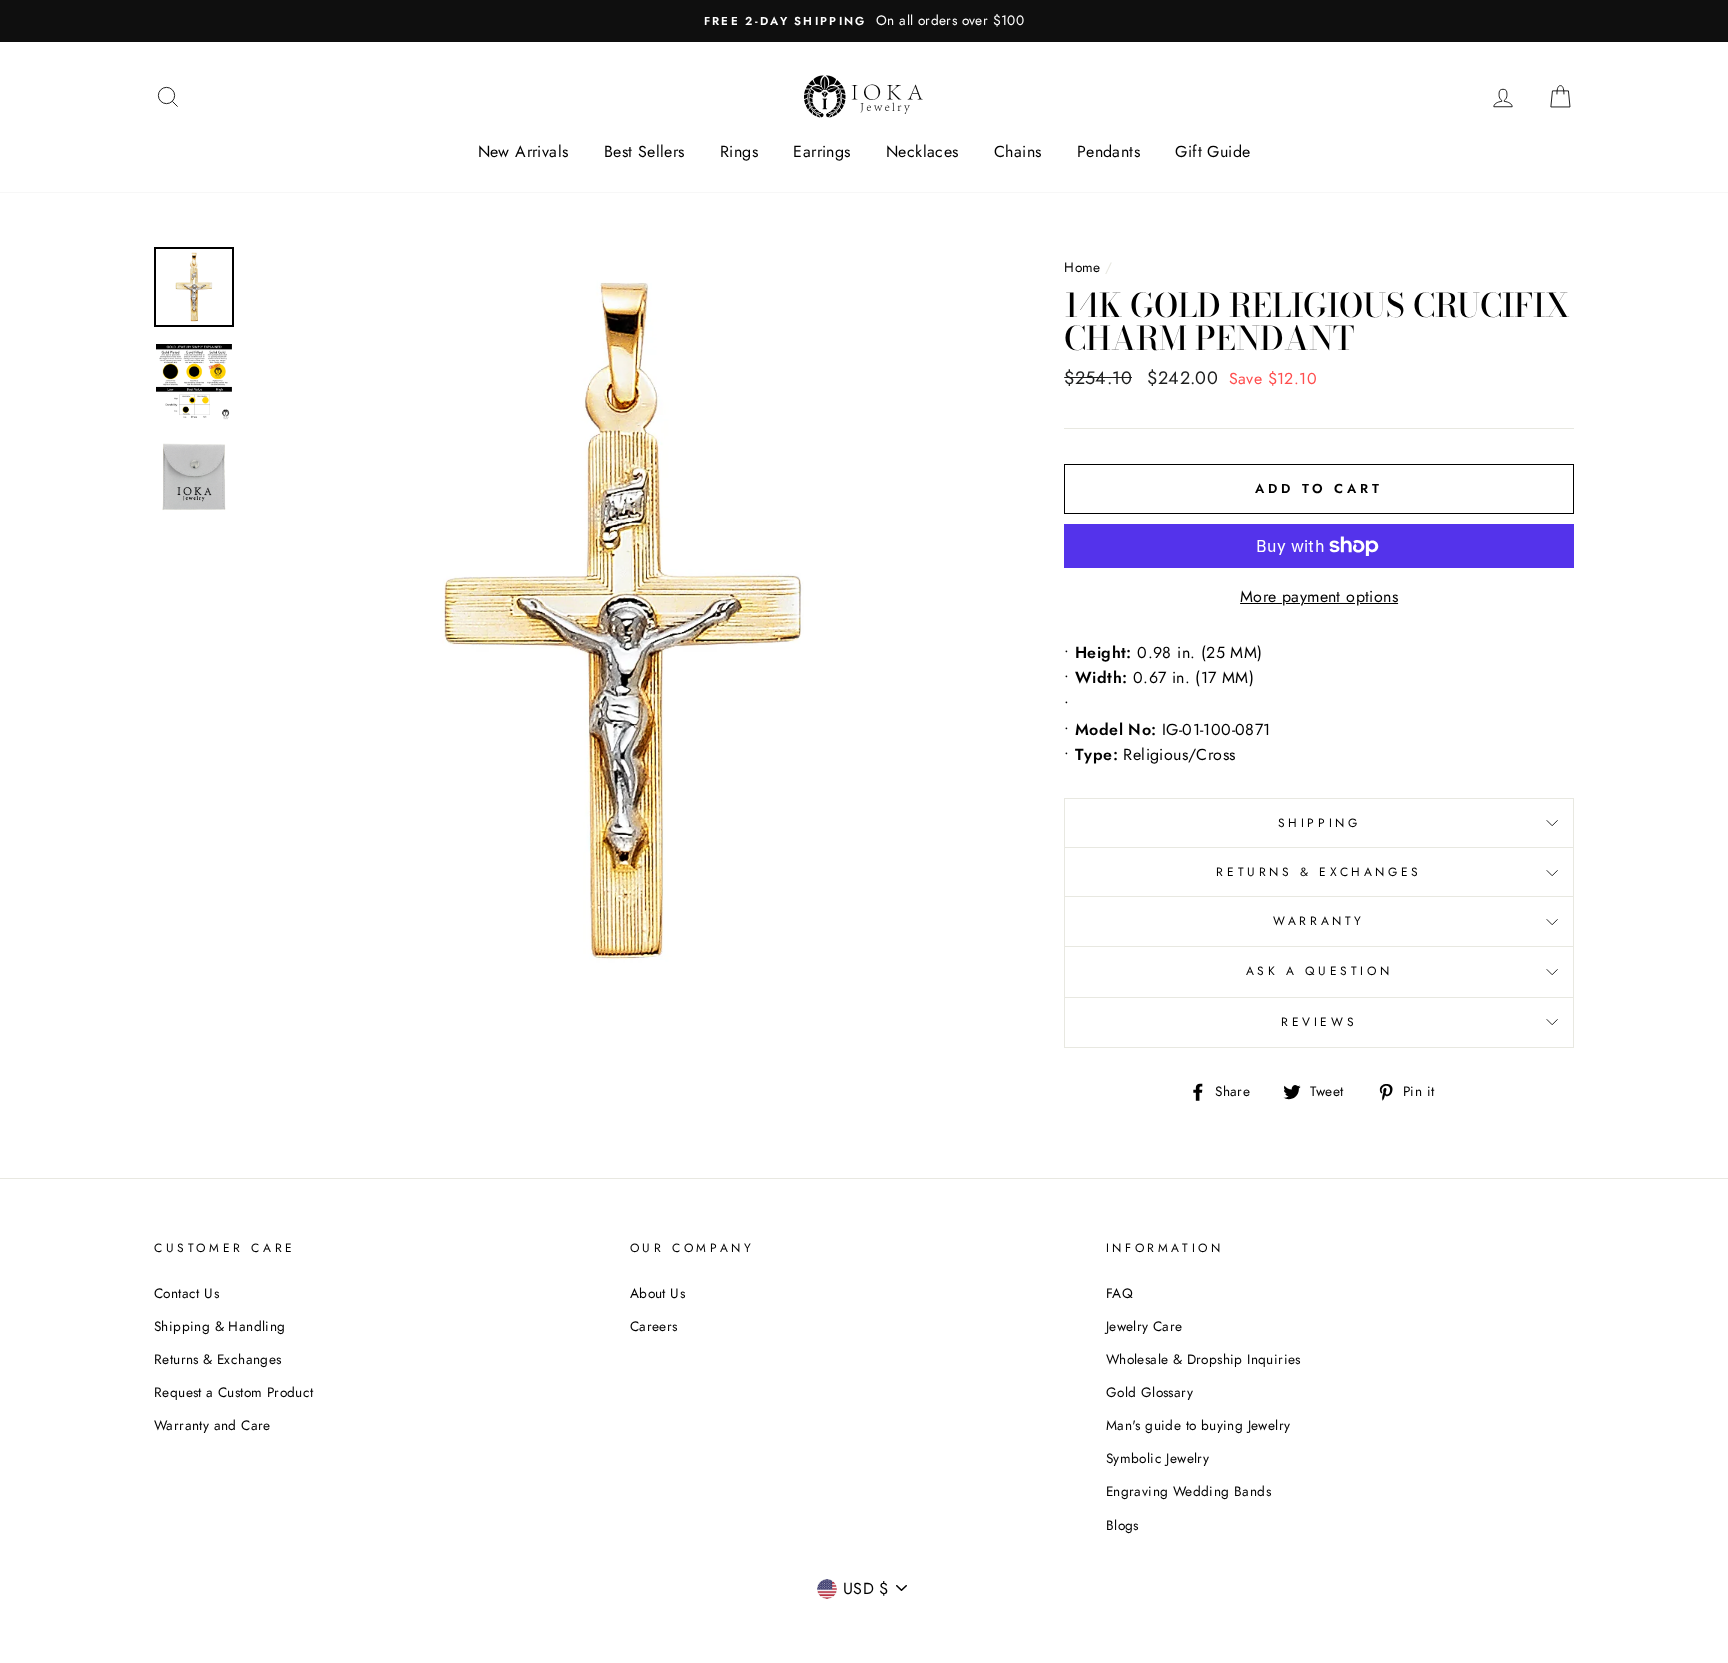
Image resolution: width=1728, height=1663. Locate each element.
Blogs (1122, 1525)
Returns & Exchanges (1318, 872)
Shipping (1319, 823)
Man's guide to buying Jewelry (1198, 1425)
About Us (657, 1293)
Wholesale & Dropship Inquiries (1203, 1359)
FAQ (1119, 1293)
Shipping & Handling (220, 1326)
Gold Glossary (1149, 1392)
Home (1082, 267)
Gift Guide (1212, 151)
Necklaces (922, 151)
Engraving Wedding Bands (1188, 1491)
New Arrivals (523, 151)
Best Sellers (644, 151)
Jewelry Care (1144, 1326)
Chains (1017, 151)
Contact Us (186, 1293)
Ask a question (1319, 971)
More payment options (1319, 596)
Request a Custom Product (234, 1392)
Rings (739, 151)
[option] (864, 21)
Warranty (1319, 921)
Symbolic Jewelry (1157, 1458)
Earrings (821, 151)
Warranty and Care (212, 1425)
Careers (654, 1326)
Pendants (1108, 151)
